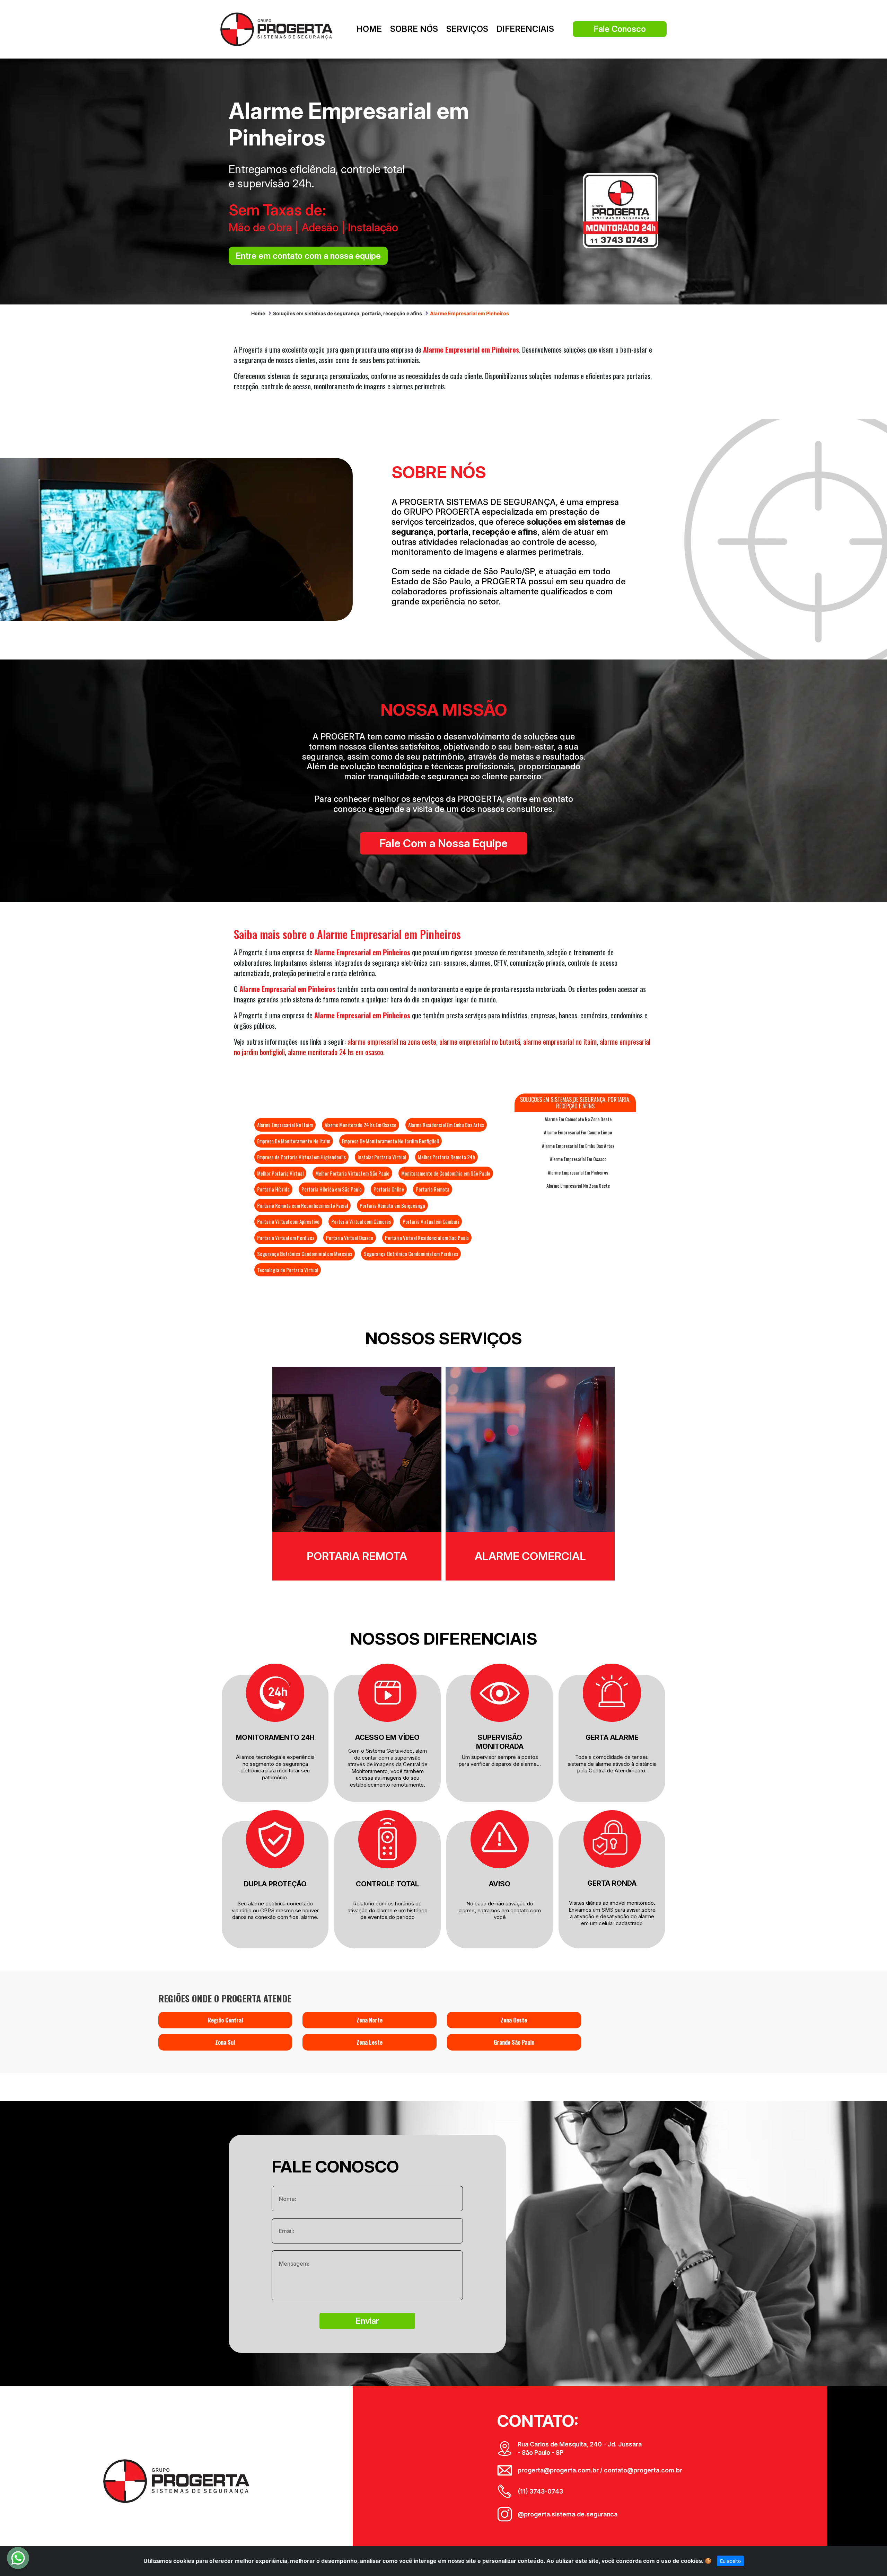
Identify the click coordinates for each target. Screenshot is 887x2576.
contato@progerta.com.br (642, 2470)
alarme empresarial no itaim (560, 1042)
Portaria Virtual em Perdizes (286, 1238)
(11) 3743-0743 (540, 2491)
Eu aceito (730, 2561)
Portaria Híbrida (273, 1189)
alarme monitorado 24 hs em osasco (336, 1052)
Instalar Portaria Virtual (382, 1157)
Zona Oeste (514, 2020)
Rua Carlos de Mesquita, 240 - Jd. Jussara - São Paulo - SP (580, 2448)
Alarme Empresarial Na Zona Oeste (578, 1186)
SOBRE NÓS (414, 29)
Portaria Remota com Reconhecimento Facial (302, 1205)
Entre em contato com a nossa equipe (308, 256)
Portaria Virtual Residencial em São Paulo (427, 1238)
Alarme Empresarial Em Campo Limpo (578, 1132)
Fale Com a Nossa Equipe (443, 843)
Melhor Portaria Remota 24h (446, 1157)
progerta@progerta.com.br (559, 2470)
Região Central (225, 2020)
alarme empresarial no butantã (480, 1042)
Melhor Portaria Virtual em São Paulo (352, 1173)
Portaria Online (389, 1189)
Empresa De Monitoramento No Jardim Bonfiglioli (390, 1141)
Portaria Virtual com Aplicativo (288, 1221)
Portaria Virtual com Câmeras (361, 1221)
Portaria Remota (433, 1189)
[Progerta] (276, 29)
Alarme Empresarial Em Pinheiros (578, 1172)
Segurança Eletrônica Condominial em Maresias (305, 1254)
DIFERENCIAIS (525, 29)
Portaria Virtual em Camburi (431, 1221)
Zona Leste (370, 2042)
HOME (369, 29)
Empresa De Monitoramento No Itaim (294, 1141)
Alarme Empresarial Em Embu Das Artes (578, 1146)
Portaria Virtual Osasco (350, 1238)
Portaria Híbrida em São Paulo (332, 1189)
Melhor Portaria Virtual (280, 1173)
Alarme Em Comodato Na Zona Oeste (578, 1119)
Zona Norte (370, 2020)
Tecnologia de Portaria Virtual (288, 1270)
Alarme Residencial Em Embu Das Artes (446, 1125)
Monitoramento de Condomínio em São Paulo (446, 1173)
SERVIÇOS (467, 29)
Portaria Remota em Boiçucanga (392, 1205)
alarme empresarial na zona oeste (392, 1042)
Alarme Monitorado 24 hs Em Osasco (361, 1125)
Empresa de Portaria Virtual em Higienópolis (301, 1157)
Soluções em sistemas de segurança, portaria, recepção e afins (348, 313)
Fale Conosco (620, 29)
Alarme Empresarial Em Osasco (578, 1159)
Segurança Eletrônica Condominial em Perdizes (411, 1254)
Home (258, 313)
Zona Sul (225, 2042)
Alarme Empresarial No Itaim (285, 1125)
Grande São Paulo (514, 2042)
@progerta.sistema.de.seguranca (568, 2514)
